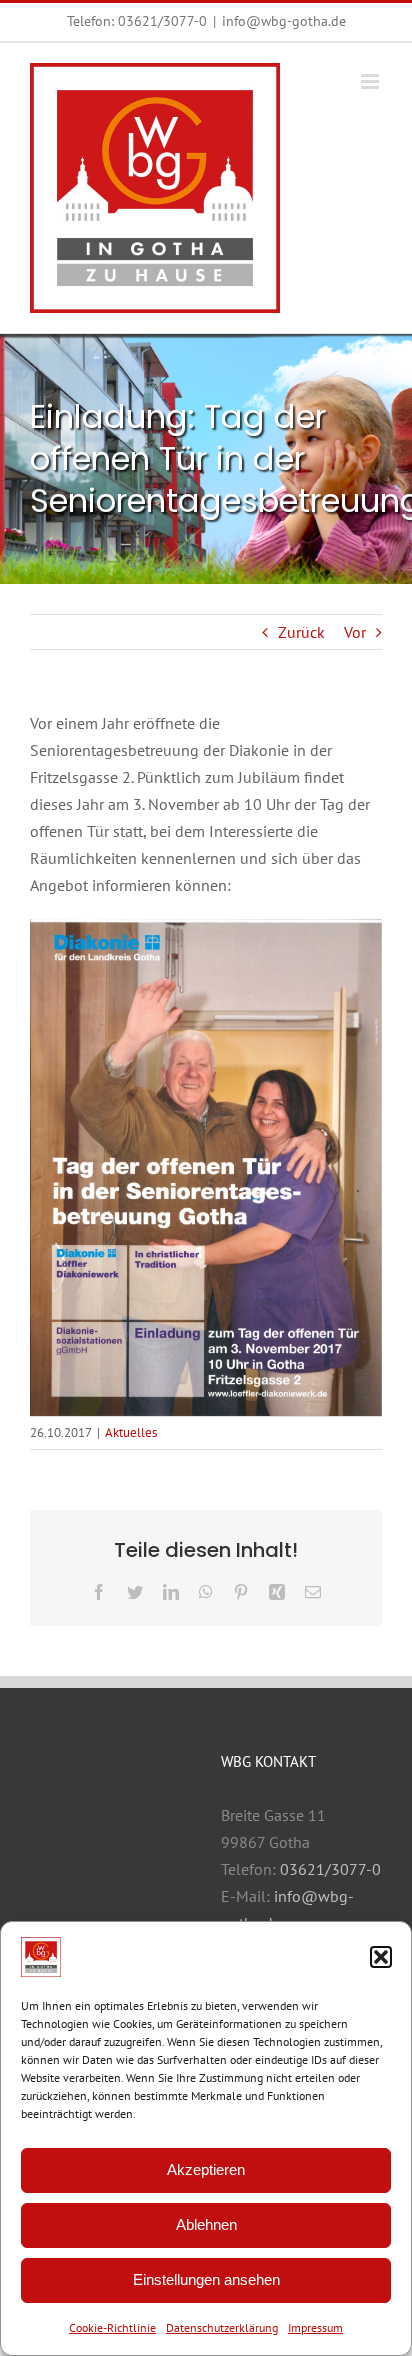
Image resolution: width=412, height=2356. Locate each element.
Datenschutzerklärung (222, 2327)
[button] (381, 1957)
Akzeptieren (206, 2169)
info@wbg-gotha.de (284, 21)
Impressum (315, 2327)
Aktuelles (131, 1432)
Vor (355, 632)
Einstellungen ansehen (206, 2279)
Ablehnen (206, 2224)
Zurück (301, 632)
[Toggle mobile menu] (371, 81)
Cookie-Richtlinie (112, 2327)
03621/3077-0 (162, 21)
